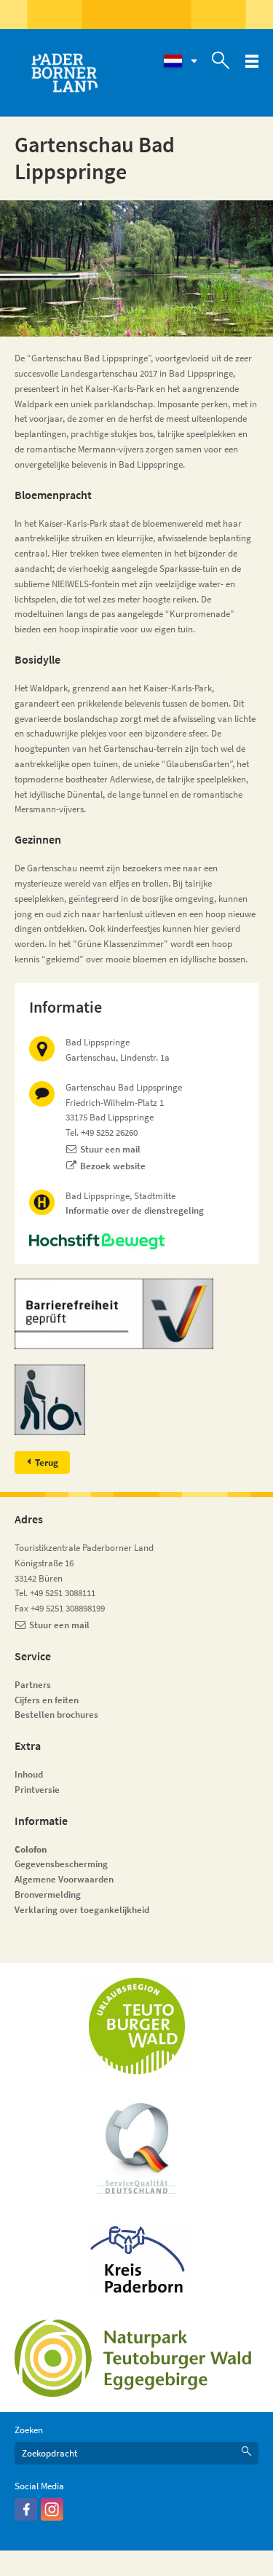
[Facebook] (26, 2517)
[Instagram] (52, 2517)
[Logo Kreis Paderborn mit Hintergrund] (137, 2257)
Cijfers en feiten (47, 1700)
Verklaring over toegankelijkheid (82, 1910)
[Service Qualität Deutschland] (136, 2148)
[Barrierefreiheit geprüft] (136, 1314)
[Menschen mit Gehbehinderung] (136, 1400)
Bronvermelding (49, 1894)
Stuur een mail (110, 1149)
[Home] (64, 73)
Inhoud (29, 1774)
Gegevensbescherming (61, 1864)
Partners (33, 1685)
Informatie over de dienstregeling (135, 1210)
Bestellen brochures (56, 1715)
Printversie (37, 1790)
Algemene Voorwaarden (64, 1879)
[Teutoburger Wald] (137, 2026)
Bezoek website (113, 1166)
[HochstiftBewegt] (136, 1241)
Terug (47, 1462)
